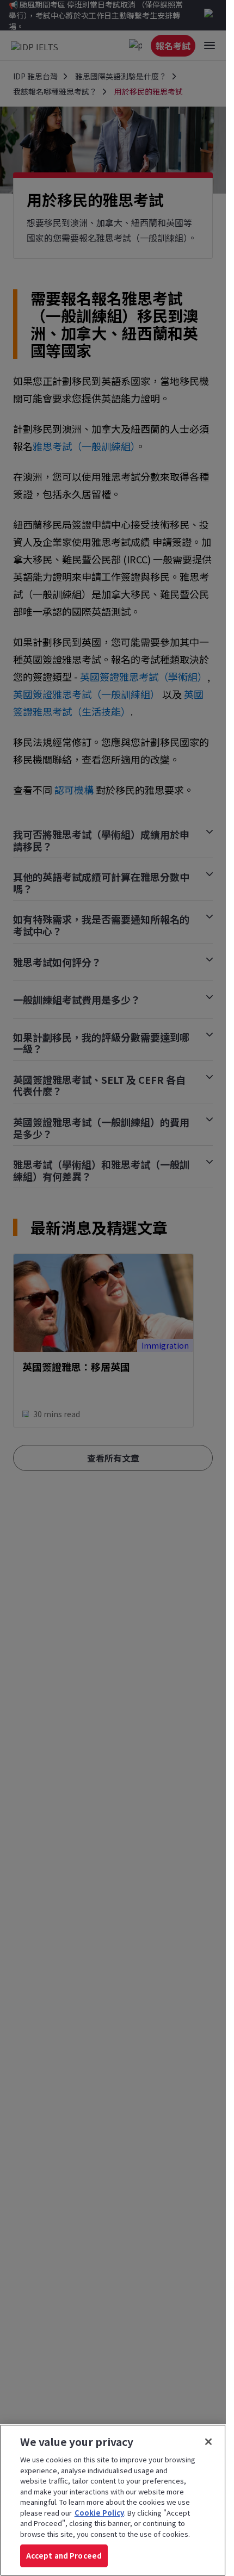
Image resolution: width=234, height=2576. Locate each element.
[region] (113, 2500)
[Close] (208, 2442)
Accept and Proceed (64, 2556)
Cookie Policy (99, 2513)
